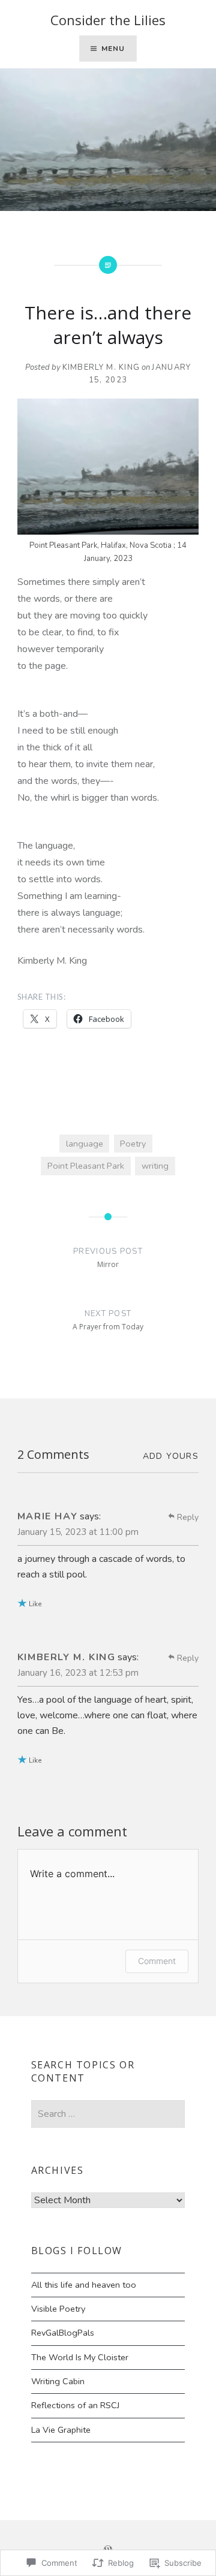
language (85, 1144)
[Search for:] (108, 2114)
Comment (157, 1961)
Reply (188, 1517)
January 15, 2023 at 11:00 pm (78, 1532)
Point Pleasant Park (86, 1166)
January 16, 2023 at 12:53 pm (78, 1673)
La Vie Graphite (61, 2430)
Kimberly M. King (101, 367)
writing (155, 1166)
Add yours (171, 1456)
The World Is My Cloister (80, 2357)
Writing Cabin (58, 2381)
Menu (113, 49)
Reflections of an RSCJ (75, 2405)
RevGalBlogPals (63, 2333)
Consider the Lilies (108, 20)
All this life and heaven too (84, 2285)
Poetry (133, 1144)
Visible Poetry (58, 2309)
